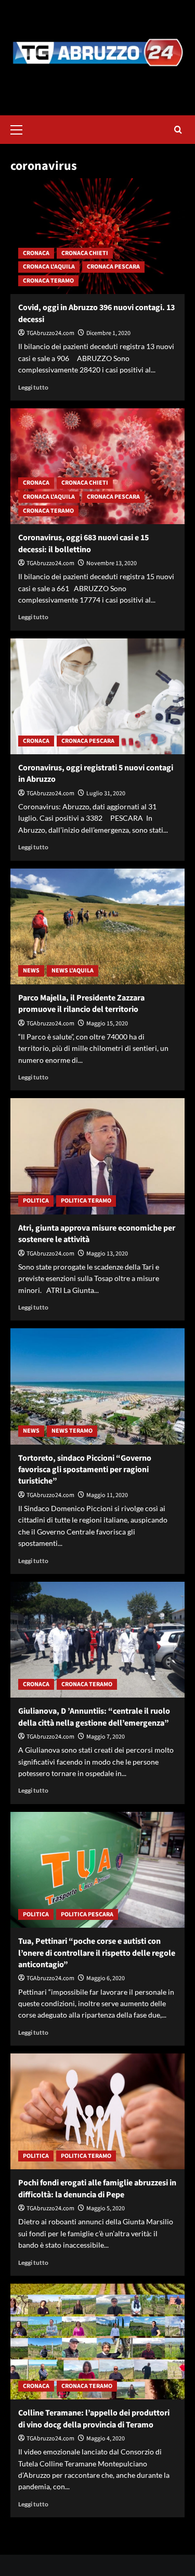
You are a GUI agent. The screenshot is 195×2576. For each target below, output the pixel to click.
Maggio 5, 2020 (106, 2208)
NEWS (31, 971)
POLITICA (36, 1201)
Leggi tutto (33, 387)
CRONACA (36, 253)
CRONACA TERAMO (48, 281)
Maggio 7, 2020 (106, 1737)
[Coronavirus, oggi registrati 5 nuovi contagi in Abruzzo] (97, 696)
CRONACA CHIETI (85, 253)
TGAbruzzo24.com (50, 333)
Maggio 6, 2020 (106, 1978)
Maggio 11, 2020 (107, 1495)
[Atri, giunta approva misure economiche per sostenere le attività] (97, 1156)
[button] (21, 128)
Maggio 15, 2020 (107, 1024)
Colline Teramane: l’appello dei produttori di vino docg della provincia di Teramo (94, 2419)
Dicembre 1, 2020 (108, 333)
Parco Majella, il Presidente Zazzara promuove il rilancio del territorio (81, 1004)
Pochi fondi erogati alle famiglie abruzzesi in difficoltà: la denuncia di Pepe (97, 2188)
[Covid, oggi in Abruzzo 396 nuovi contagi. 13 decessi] (97, 236)
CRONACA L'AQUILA (49, 267)
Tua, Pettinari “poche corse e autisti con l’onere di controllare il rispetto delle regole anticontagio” (97, 1953)
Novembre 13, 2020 (112, 563)
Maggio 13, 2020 (107, 1254)
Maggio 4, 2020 (106, 2439)
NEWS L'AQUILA (73, 971)
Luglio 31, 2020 (106, 793)
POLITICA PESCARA (87, 1914)
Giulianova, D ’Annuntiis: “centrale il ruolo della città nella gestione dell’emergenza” (94, 1717)
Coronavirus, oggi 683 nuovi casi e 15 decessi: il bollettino (83, 543)
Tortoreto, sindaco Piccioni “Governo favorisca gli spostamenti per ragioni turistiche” (85, 1470)
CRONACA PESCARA (113, 267)
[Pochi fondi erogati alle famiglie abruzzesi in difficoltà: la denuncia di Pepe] (97, 2111)
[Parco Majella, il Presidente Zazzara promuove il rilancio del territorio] (97, 926)
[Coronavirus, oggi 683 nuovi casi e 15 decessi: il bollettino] (97, 466)
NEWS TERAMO (72, 1431)
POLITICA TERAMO (86, 1201)
